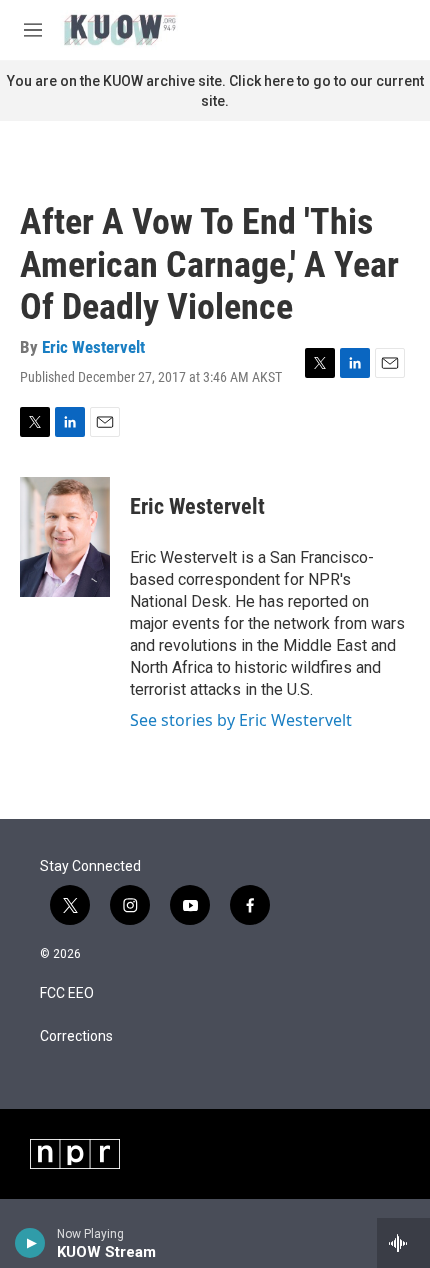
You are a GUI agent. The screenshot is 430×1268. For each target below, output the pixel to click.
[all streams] (403, 1243)
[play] (30, 1243)
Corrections (76, 1036)
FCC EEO (67, 993)
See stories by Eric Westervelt (241, 720)
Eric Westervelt (93, 347)
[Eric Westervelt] (65, 537)
